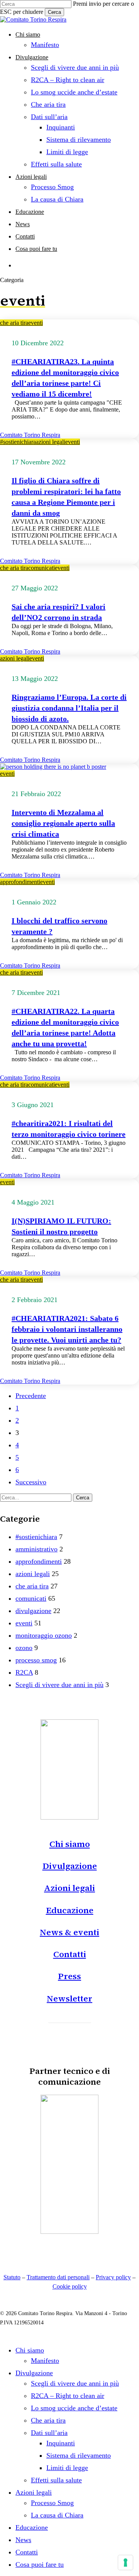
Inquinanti (61, 2443)
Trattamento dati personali (58, 2277)
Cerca (54, 12)
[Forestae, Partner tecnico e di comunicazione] (69, 2232)
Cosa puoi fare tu (40, 2564)
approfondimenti (20, 882)
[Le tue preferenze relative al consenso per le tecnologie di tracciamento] (125, 2563)
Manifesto (45, 2361)
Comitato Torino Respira (30, 435)
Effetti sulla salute (56, 2480)
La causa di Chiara (57, 2515)
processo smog (36, 1660)
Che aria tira (48, 2420)
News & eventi (69, 1932)
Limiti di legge (67, 2468)
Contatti (70, 1954)
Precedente (31, 1396)
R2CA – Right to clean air (68, 2396)
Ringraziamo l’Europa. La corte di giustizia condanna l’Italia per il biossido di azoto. (69, 708)
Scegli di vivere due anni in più (59, 1685)
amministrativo (36, 1549)
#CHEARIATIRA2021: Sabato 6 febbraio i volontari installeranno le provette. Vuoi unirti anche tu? (67, 1329)
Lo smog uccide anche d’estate (74, 2408)
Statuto (12, 2277)
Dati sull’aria (49, 2433)
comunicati (42, 568)
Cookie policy (70, 2286)
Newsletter (69, 1998)
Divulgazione (70, 1866)
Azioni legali (69, 1888)
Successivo (31, 1482)
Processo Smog (52, 2503)
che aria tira (14, 323)
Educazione (70, 1910)
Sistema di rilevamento (79, 2455)
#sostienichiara (18, 442)
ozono (24, 1648)
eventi (36, 323)
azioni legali (51, 442)
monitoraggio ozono (44, 1635)
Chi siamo (70, 1844)
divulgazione (33, 1611)
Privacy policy (113, 2277)
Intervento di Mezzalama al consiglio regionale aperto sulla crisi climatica (63, 823)
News (23, 2540)
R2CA (24, 1672)
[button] (70, 2015)
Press (69, 1976)
